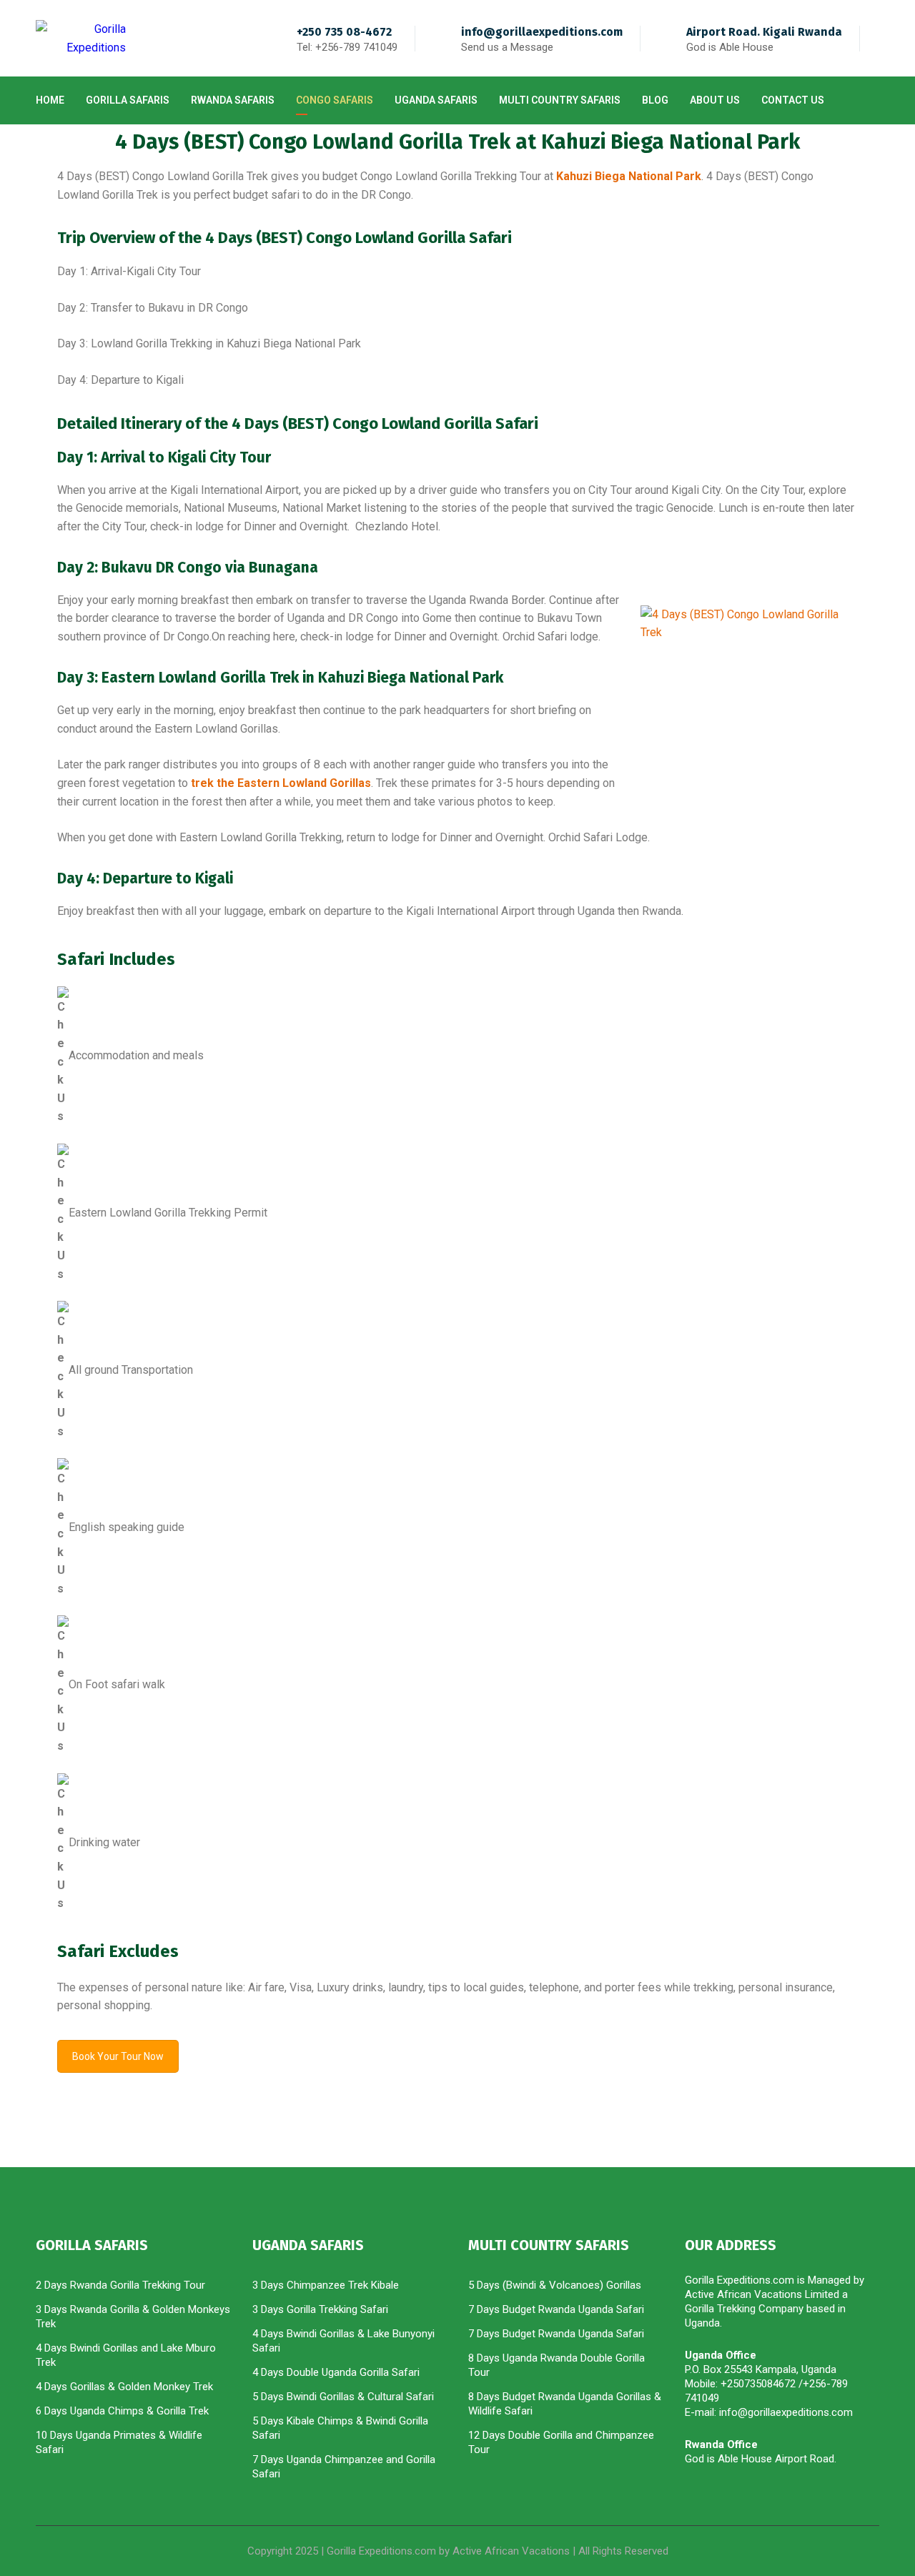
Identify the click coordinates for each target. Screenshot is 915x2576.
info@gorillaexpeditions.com (542, 32)
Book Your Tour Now (118, 2056)
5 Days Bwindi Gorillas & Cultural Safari (343, 2397)
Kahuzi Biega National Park (629, 176)
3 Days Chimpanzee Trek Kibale (326, 2285)
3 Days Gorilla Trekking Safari (320, 2309)
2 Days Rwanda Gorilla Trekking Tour (120, 2285)
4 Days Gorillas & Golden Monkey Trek (124, 2387)
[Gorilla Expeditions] (81, 38)
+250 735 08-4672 (344, 32)
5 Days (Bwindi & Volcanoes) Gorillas (555, 2285)
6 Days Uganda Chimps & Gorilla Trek (122, 2411)
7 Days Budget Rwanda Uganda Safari (556, 2309)
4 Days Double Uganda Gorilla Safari (336, 2372)
